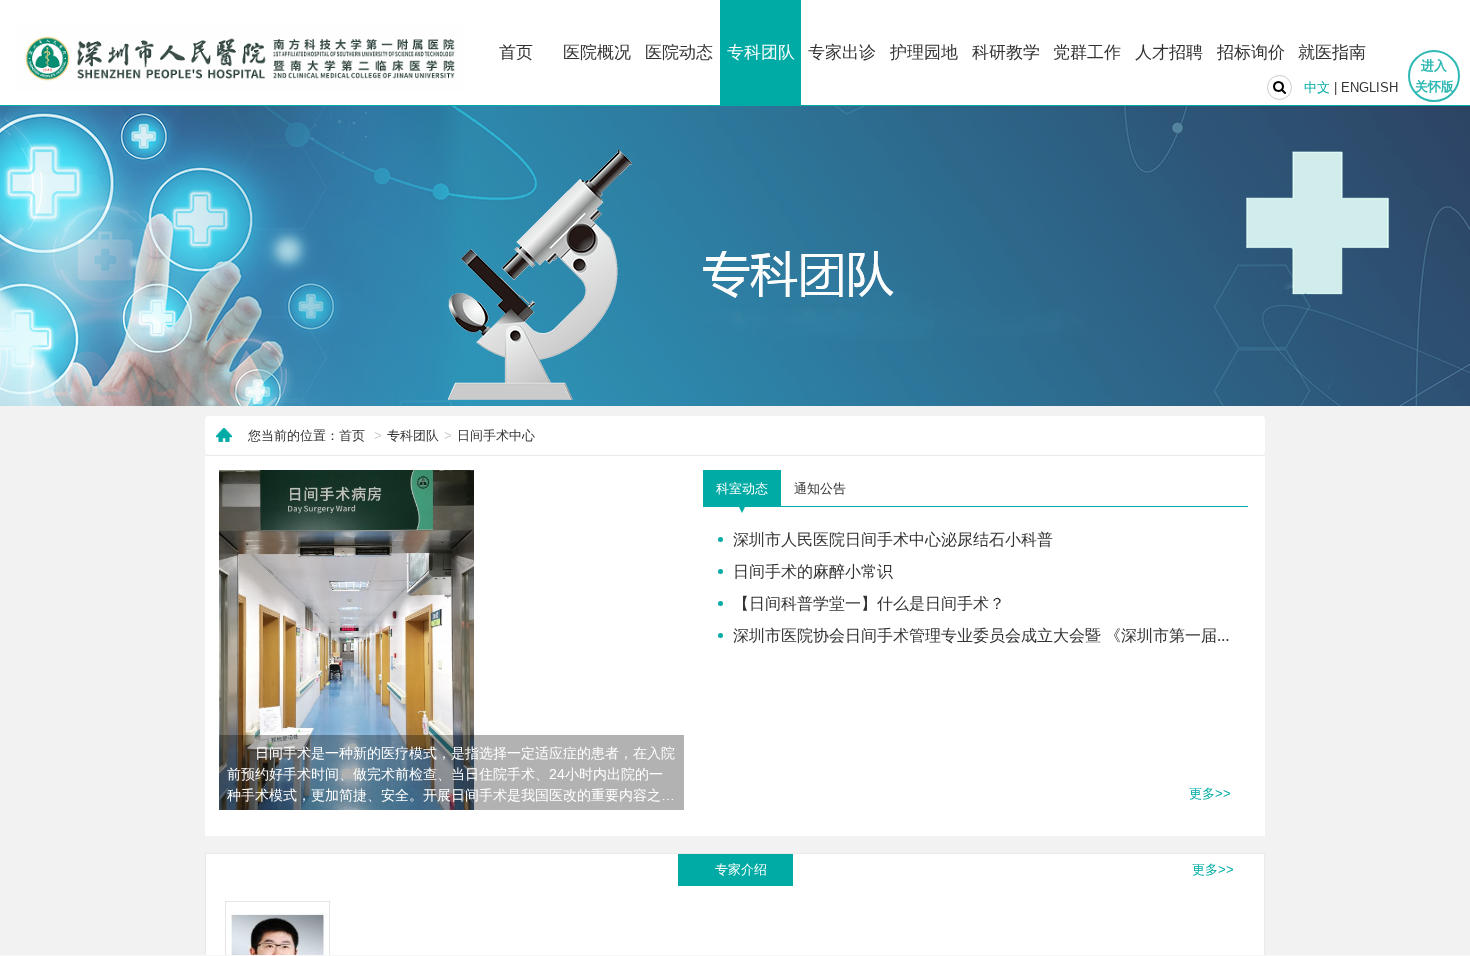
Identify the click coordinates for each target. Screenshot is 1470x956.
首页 (516, 52)
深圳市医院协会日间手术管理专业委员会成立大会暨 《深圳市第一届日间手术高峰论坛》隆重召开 (1079, 635)
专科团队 (761, 52)
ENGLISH (1369, 87)
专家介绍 (741, 869)
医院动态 (679, 52)
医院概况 (597, 52)
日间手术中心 (496, 435)
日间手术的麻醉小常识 (813, 571)
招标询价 (1251, 52)
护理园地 (924, 52)
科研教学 (1006, 52)
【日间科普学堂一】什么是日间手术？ (869, 603)
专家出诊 (842, 52)
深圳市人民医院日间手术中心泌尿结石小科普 (893, 539)
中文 (1317, 87)
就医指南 (1332, 52)
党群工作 (1087, 52)
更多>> (1210, 793)
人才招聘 (1169, 52)
